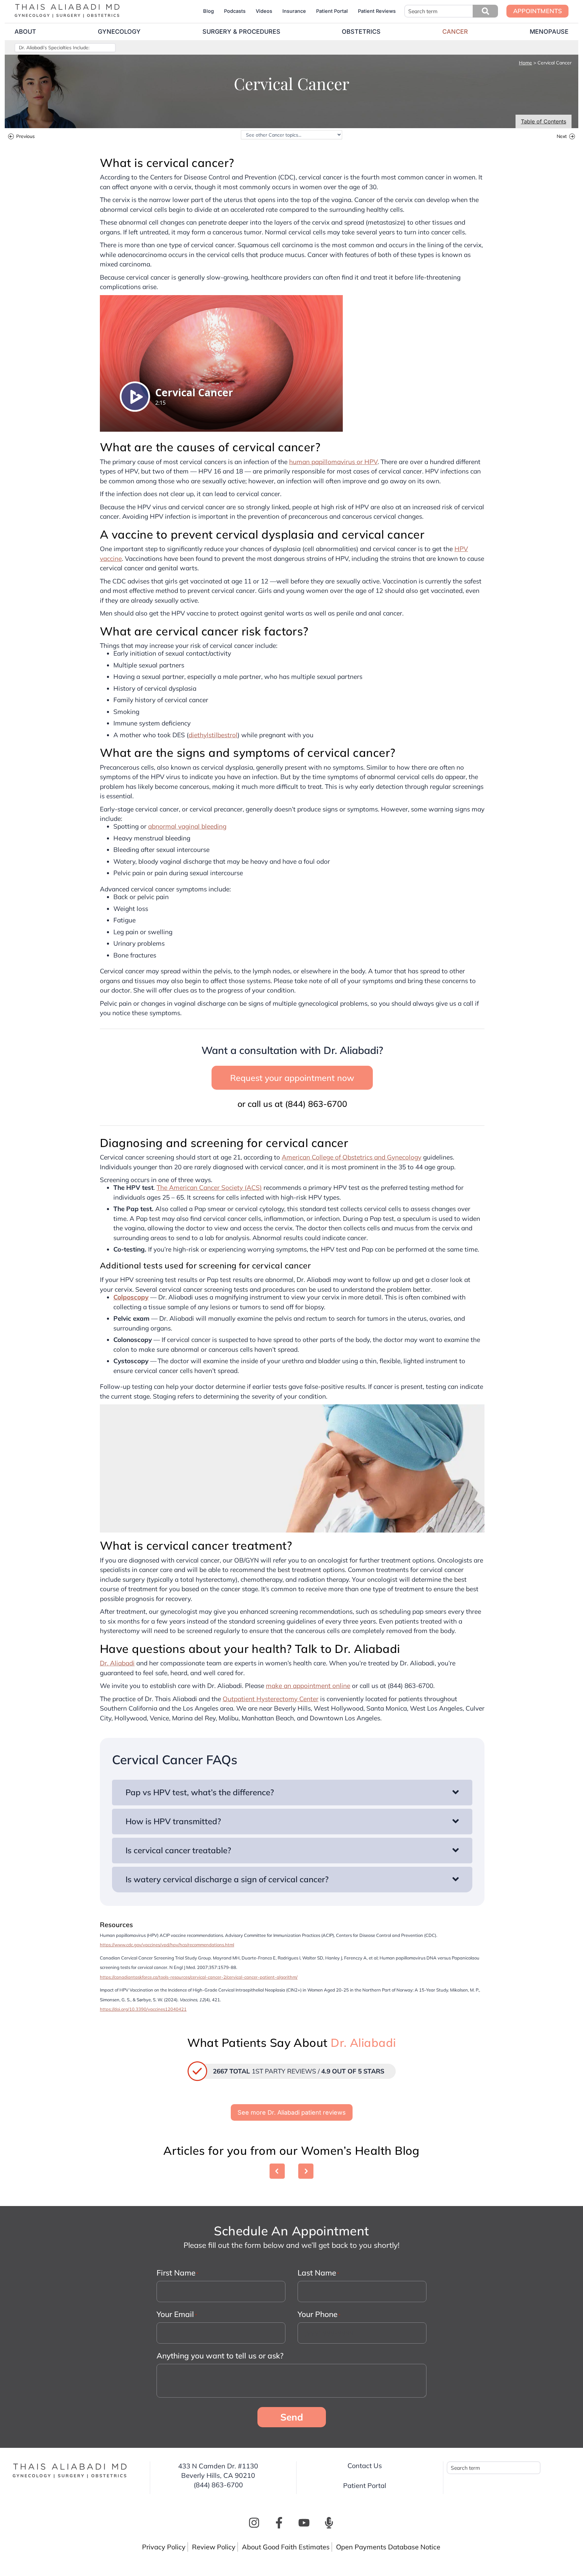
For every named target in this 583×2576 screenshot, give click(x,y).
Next (562, 137)
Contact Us (365, 2466)
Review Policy (214, 2547)
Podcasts (235, 11)
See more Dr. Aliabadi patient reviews (292, 2112)
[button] (485, 11)
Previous (25, 137)
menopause (549, 32)
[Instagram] (254, 2523)
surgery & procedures (241, 32)
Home (525, 63)
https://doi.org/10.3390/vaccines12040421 (143, 2009)
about (25, 32)
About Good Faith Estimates (286, 2547)
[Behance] (329, 2523)
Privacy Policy (164, 2547)
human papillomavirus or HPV (333, 462)
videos (264, 11)
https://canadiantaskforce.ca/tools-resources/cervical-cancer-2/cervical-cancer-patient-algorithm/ (199, 1977)
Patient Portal (332, 11)
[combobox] (451, 11)
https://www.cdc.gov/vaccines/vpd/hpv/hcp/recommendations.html (167, 1945)
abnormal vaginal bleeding (187, 826)
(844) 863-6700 (316, 1104)
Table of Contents (544, 121)
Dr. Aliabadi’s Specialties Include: (54, 48)
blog (209, 11)
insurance (294, 11)
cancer (455, 32)
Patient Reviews (377, 11)
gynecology (119, 32)
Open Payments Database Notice (388, 2547)
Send (292, 2417)
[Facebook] (279, 2523)
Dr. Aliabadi (117, 1663)
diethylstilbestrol (213, 735)
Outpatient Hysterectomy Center (271, 1699)
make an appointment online (308, 1686)
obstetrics (361, 32)
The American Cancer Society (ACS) (209, 1187)
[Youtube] (304, 2523)
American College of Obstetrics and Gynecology (352, 1157)
